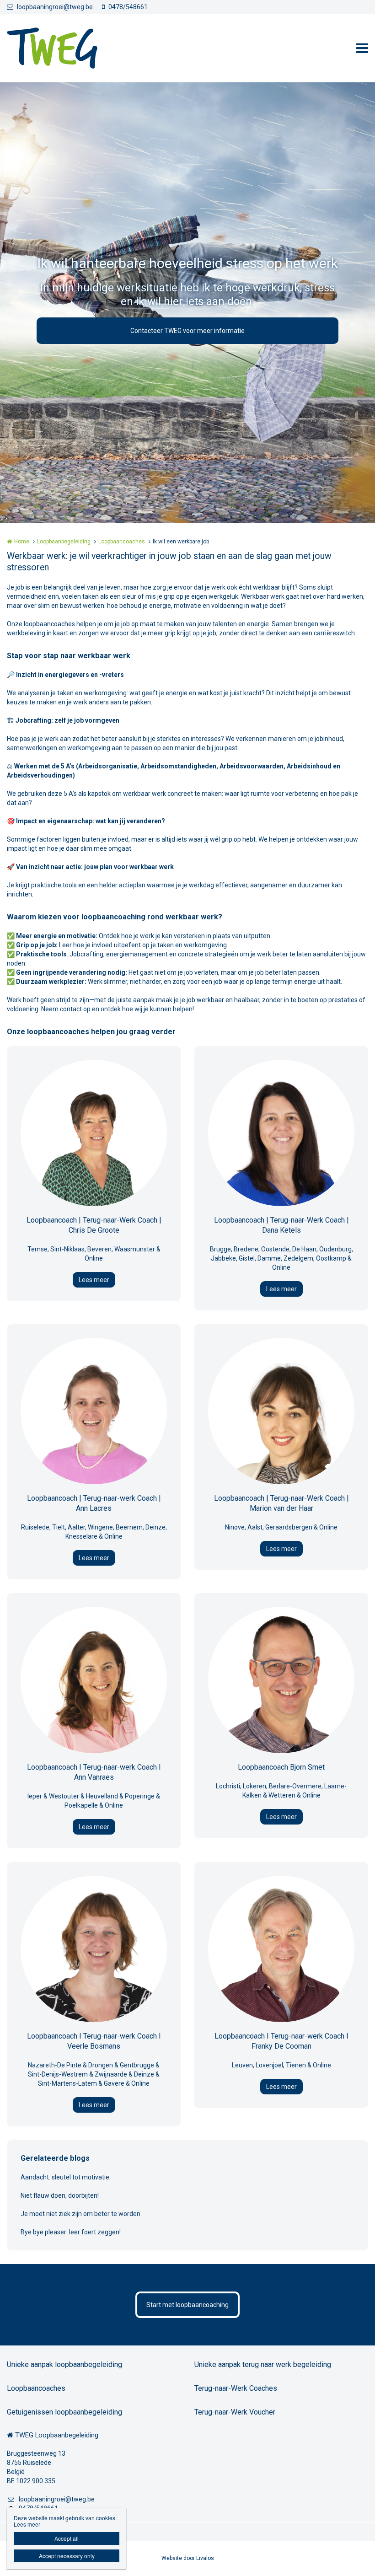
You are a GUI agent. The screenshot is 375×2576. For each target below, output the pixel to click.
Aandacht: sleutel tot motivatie (65, 2177)
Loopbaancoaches (122, 542)
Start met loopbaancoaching (187, 2305)
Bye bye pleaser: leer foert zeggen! (71, 2232)
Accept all (67, 2538)
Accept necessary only (67, 2556)
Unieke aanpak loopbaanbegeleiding (64, 2364)
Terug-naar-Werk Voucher (235, 2412)
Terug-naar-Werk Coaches (236, 2388)
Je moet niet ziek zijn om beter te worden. (81, 2214)
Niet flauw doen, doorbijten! (60, 2195)
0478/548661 (128, 7)
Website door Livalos (188, 2558)
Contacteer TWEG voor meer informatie (187, 331)
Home (22, 542)
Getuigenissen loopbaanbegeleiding (64, 2412)
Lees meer (94, 1280)
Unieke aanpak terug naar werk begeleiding (263, 2364)
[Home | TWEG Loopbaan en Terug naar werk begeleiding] (66, 48)
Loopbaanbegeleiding (64, 542)
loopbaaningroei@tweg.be (55, 7)
